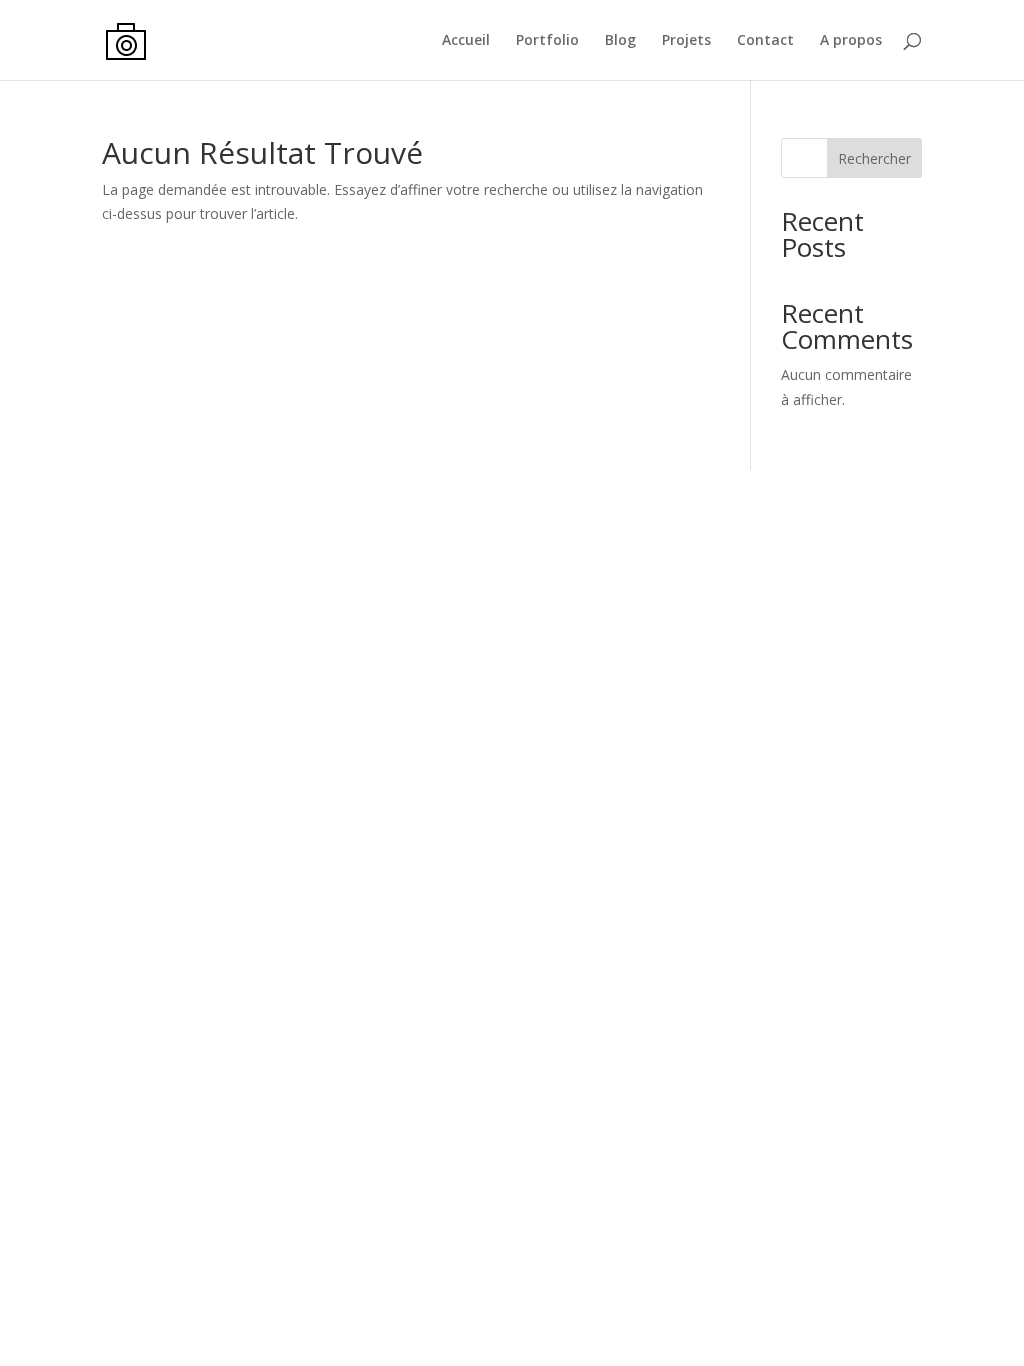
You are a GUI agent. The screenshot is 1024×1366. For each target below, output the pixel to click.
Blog (620, 41)
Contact (765, 41)
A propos (851, 41)
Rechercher (874, 158)
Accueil (466, 41)
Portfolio (547, 41)
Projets (686, 41)
